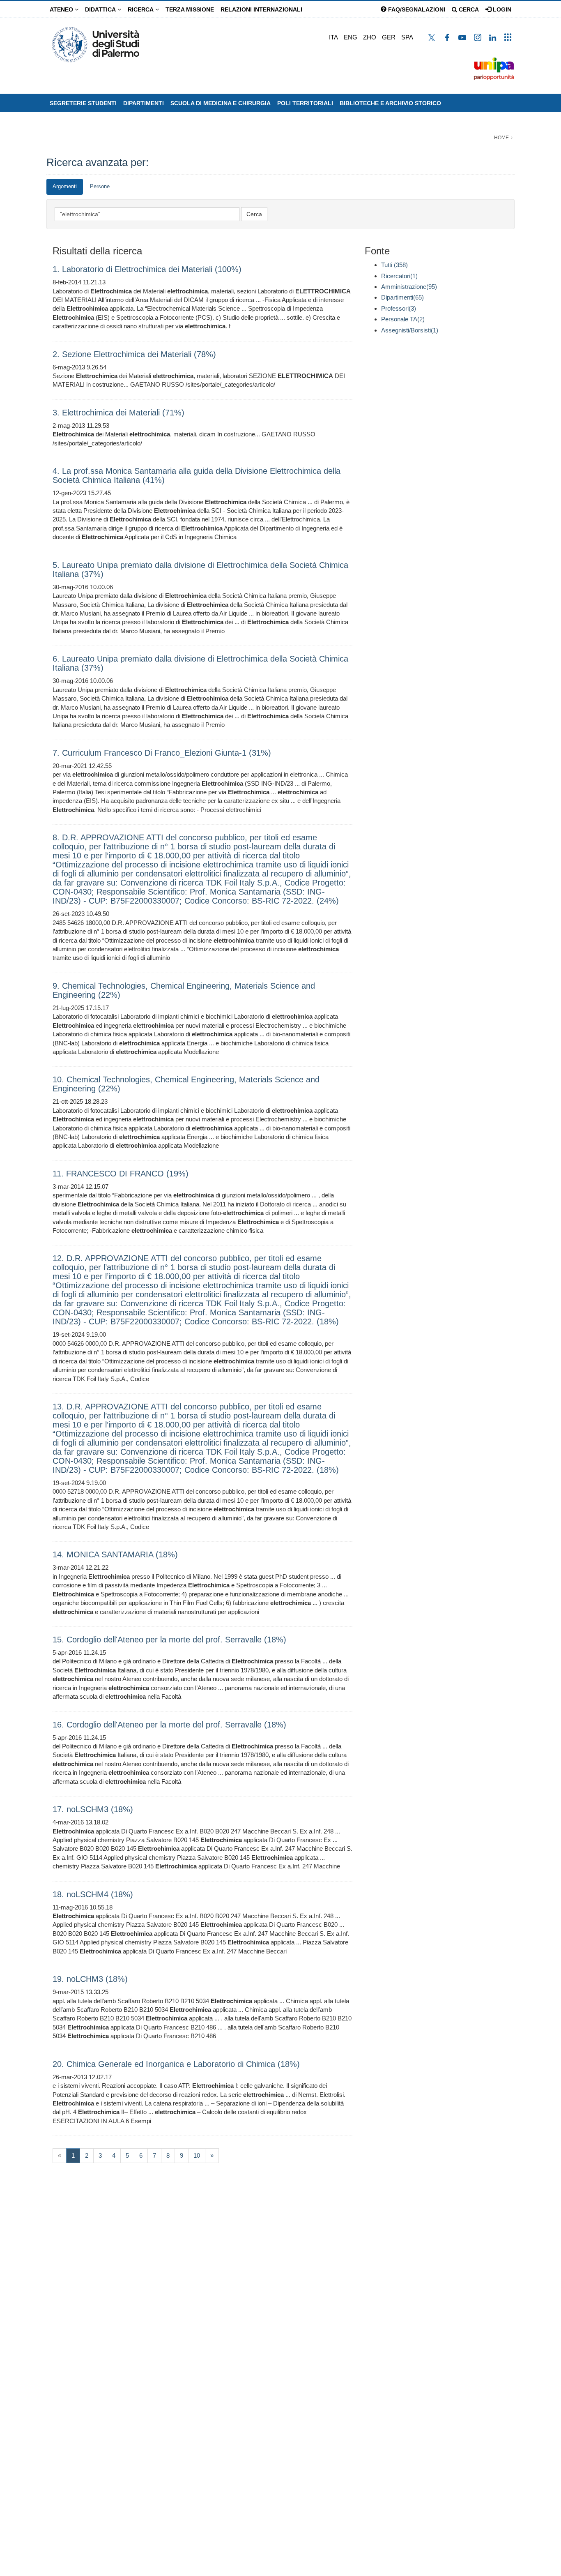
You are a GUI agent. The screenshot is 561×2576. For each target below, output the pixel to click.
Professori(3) (399, 308)
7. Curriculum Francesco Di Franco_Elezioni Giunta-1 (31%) (162, 753)
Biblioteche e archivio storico (390, 103)
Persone (100, 186)
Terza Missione (190, 9)
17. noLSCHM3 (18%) (93, 1809)
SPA (407, 37)
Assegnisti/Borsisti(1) (410, 330)
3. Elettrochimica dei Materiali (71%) (118, 413)
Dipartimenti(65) (402, 297)
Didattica (101, 9)
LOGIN (501, 9)
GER (389, 37)
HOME (501, 138)
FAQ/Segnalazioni (416, 9)
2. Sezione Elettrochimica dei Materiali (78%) (134, 354)
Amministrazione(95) (409, 287)
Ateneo (62, 9)
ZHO (370, 37)
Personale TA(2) (403, 319)
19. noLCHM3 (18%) (90, 1979)
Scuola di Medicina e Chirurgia (221, 103)
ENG (351, 37)
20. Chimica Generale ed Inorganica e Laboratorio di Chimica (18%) (176, 2064)
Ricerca (141, 9)
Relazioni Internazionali (261, 9)
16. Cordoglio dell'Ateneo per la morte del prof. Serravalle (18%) (169, 1725)
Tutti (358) (394, 265)
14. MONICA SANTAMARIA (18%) (115, 1554)
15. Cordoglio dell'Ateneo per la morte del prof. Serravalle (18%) (169, 1640)
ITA (333, 37)
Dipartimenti (144, 103)
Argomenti (65, 186)
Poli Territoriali (305, 103)
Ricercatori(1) (399, 276)
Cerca (468, 9)
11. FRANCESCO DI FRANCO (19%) (121, 1174)
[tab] (65, 187)
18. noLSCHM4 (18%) (93, 1894)
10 (197, 2155)
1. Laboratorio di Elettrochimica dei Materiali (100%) (147, 269)
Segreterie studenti (83, 103)
